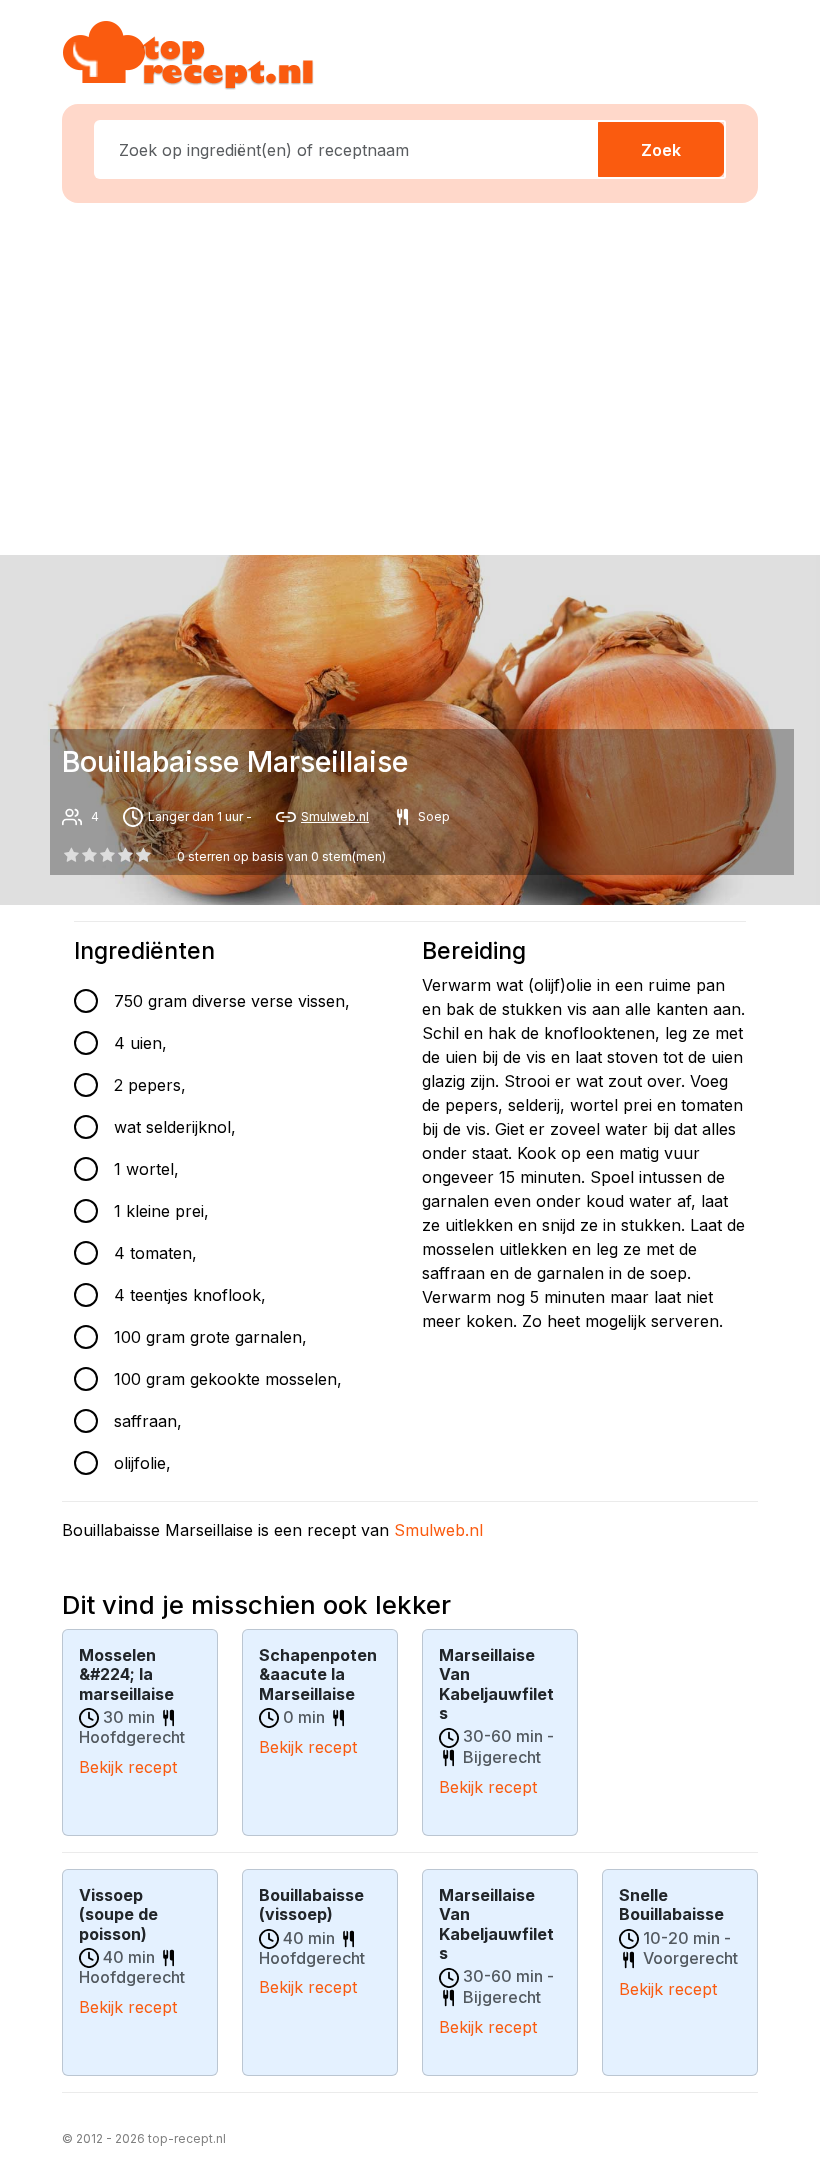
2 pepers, (150, 1085)
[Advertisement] (422, 375)
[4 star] (144, 855)
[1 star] (89, 855)
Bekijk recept (128, 1767)
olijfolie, (142, 1463)
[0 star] (71, 855)
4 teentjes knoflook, (190, 1295)
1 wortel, (146, 1169)
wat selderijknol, (175, 1127)
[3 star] (126, 855)
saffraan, (148, 1421)
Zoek (661, 150)
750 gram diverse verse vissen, (232, 1001)
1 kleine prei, (161, 1211)
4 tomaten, (155, 1253)
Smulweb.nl (335, 816)
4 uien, (140, 1043)
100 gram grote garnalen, (210, 1337)
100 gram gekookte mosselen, (228, 1379)
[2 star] (107, 855)
